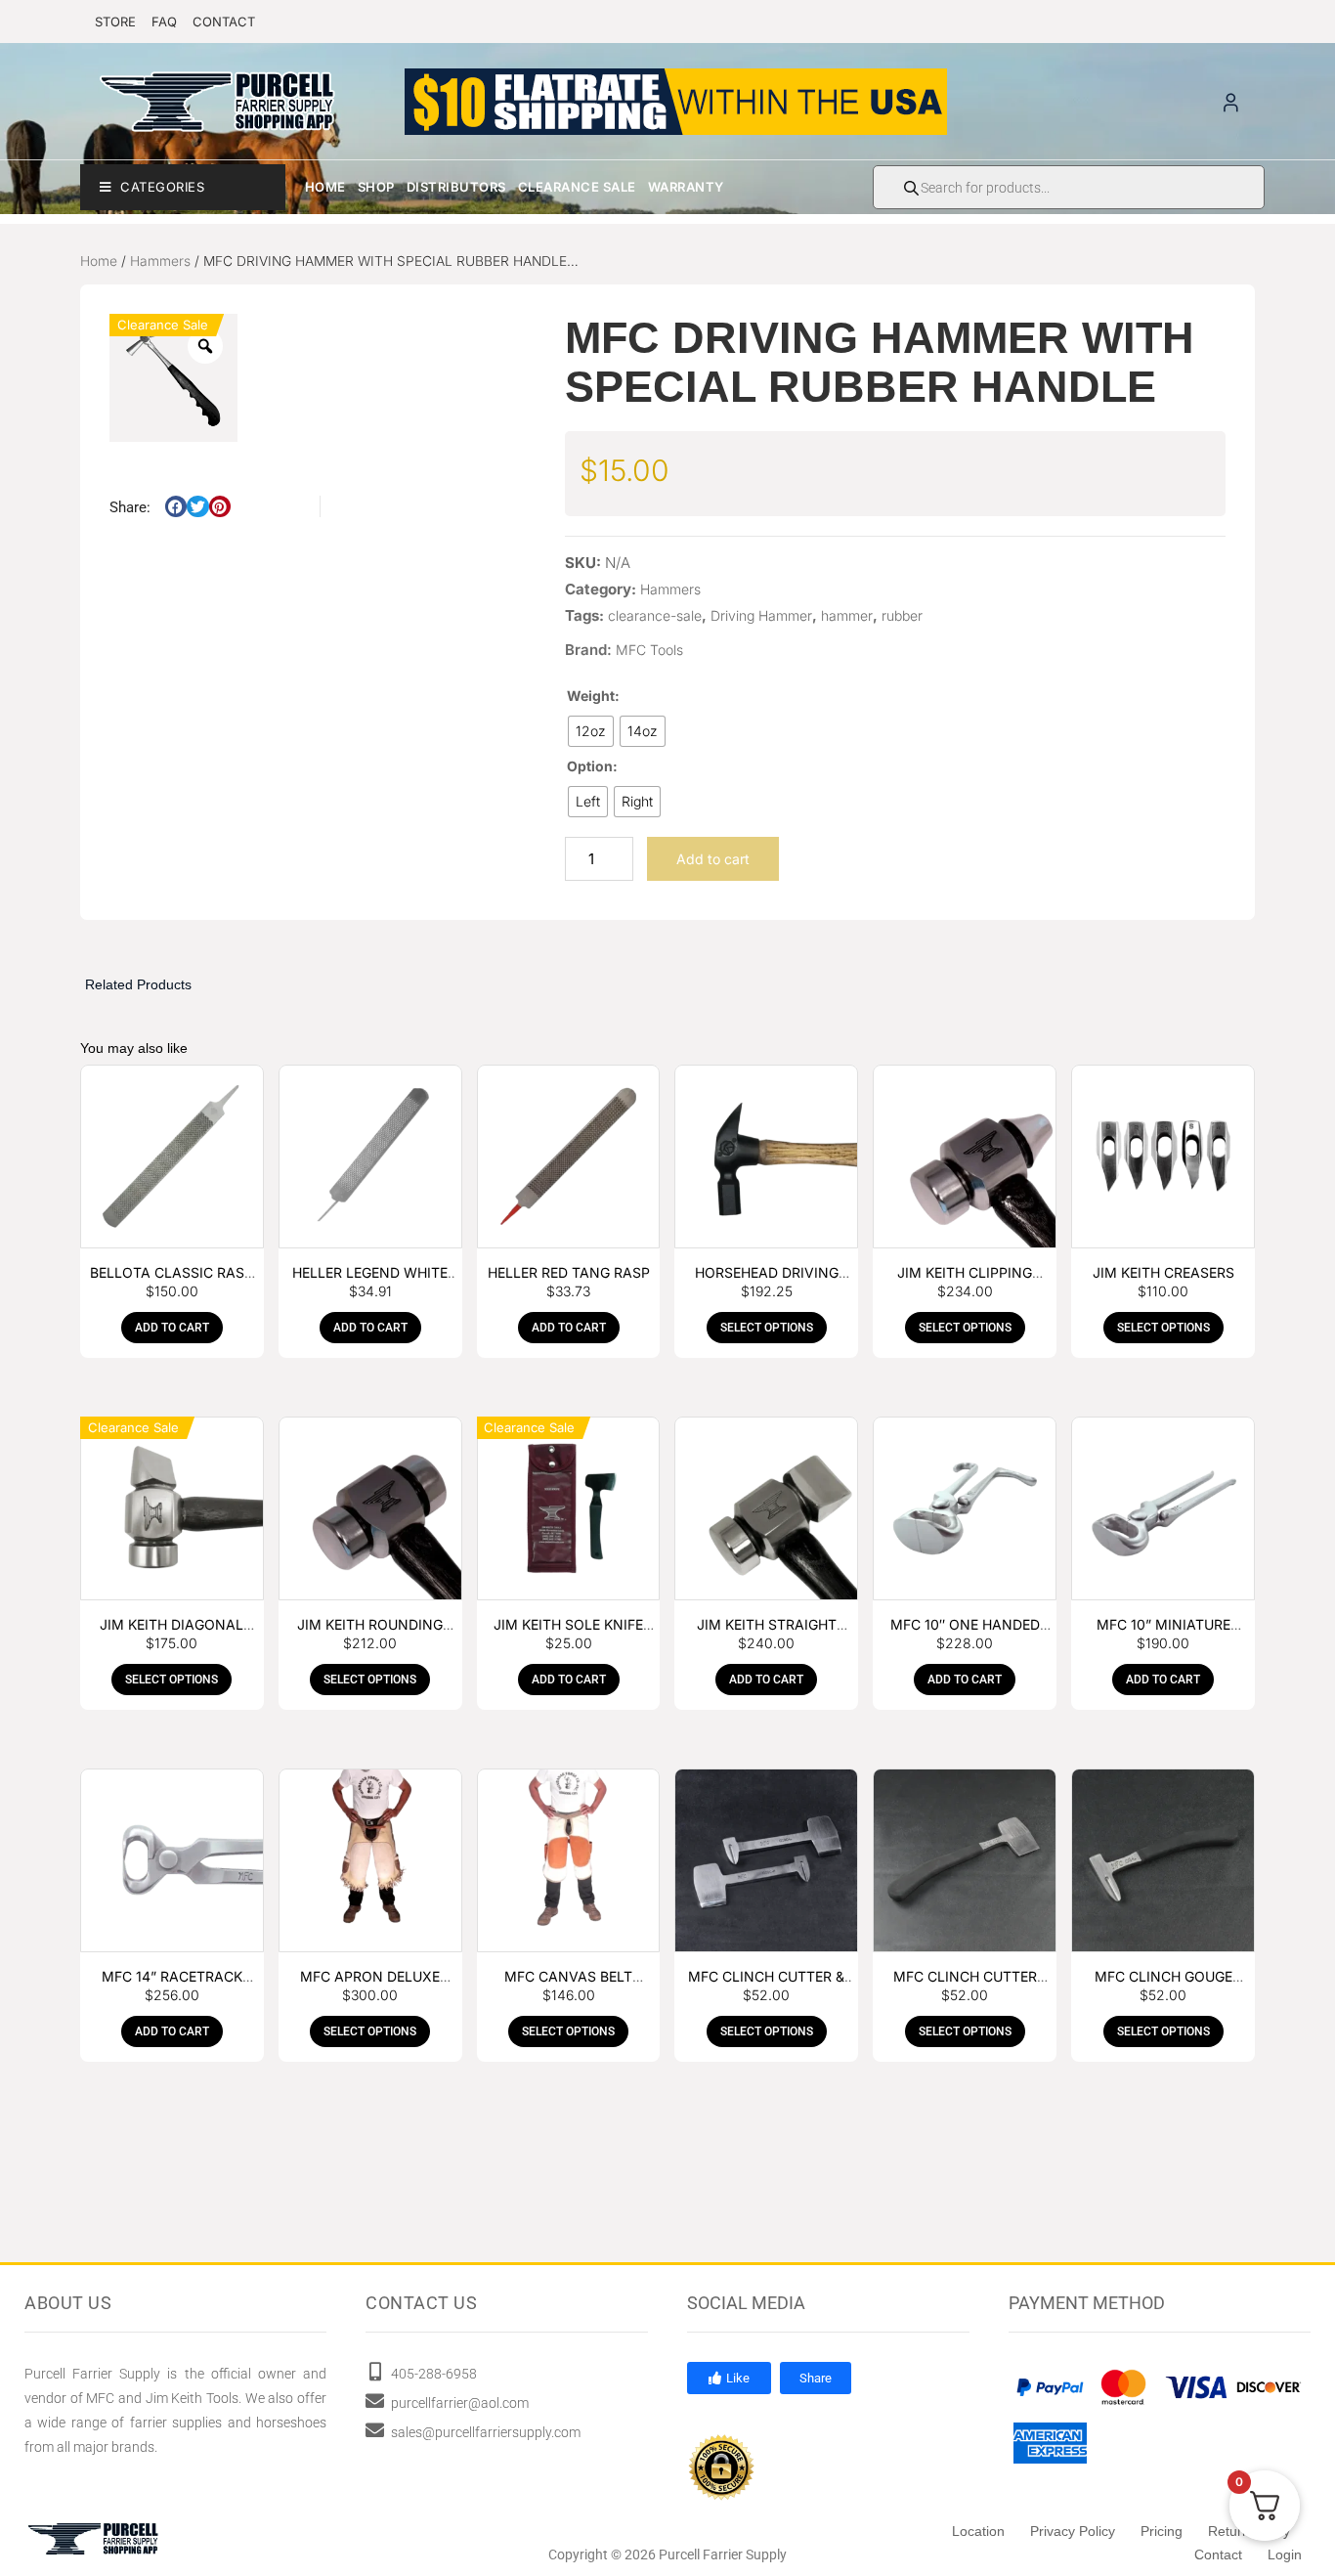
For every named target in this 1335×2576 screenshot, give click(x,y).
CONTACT (224, 22)
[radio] (591, 731)
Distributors (456, 187)
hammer (847, 615)
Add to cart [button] (172, 1328)
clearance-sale (655, 615)
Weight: (593, 696)
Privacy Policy (1073, 2531)
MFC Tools (649, 650)
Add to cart (713, 859)
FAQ (164, 22)
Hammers (160, 261)
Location (978, 2531)
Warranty (686, 187)
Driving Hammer (761, 615)
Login (1285, 2554)
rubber (902, 615)
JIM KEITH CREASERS (1163, 1272)
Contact (1218, 2554)
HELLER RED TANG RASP (569, 1272)
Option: (592, 766)
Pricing (1162, 2531)
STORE (115, 22)
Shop (376, 187)
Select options (767, 1328)
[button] (176, 507)
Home (325, 187)
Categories (162, 187)
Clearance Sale (577, 187)
